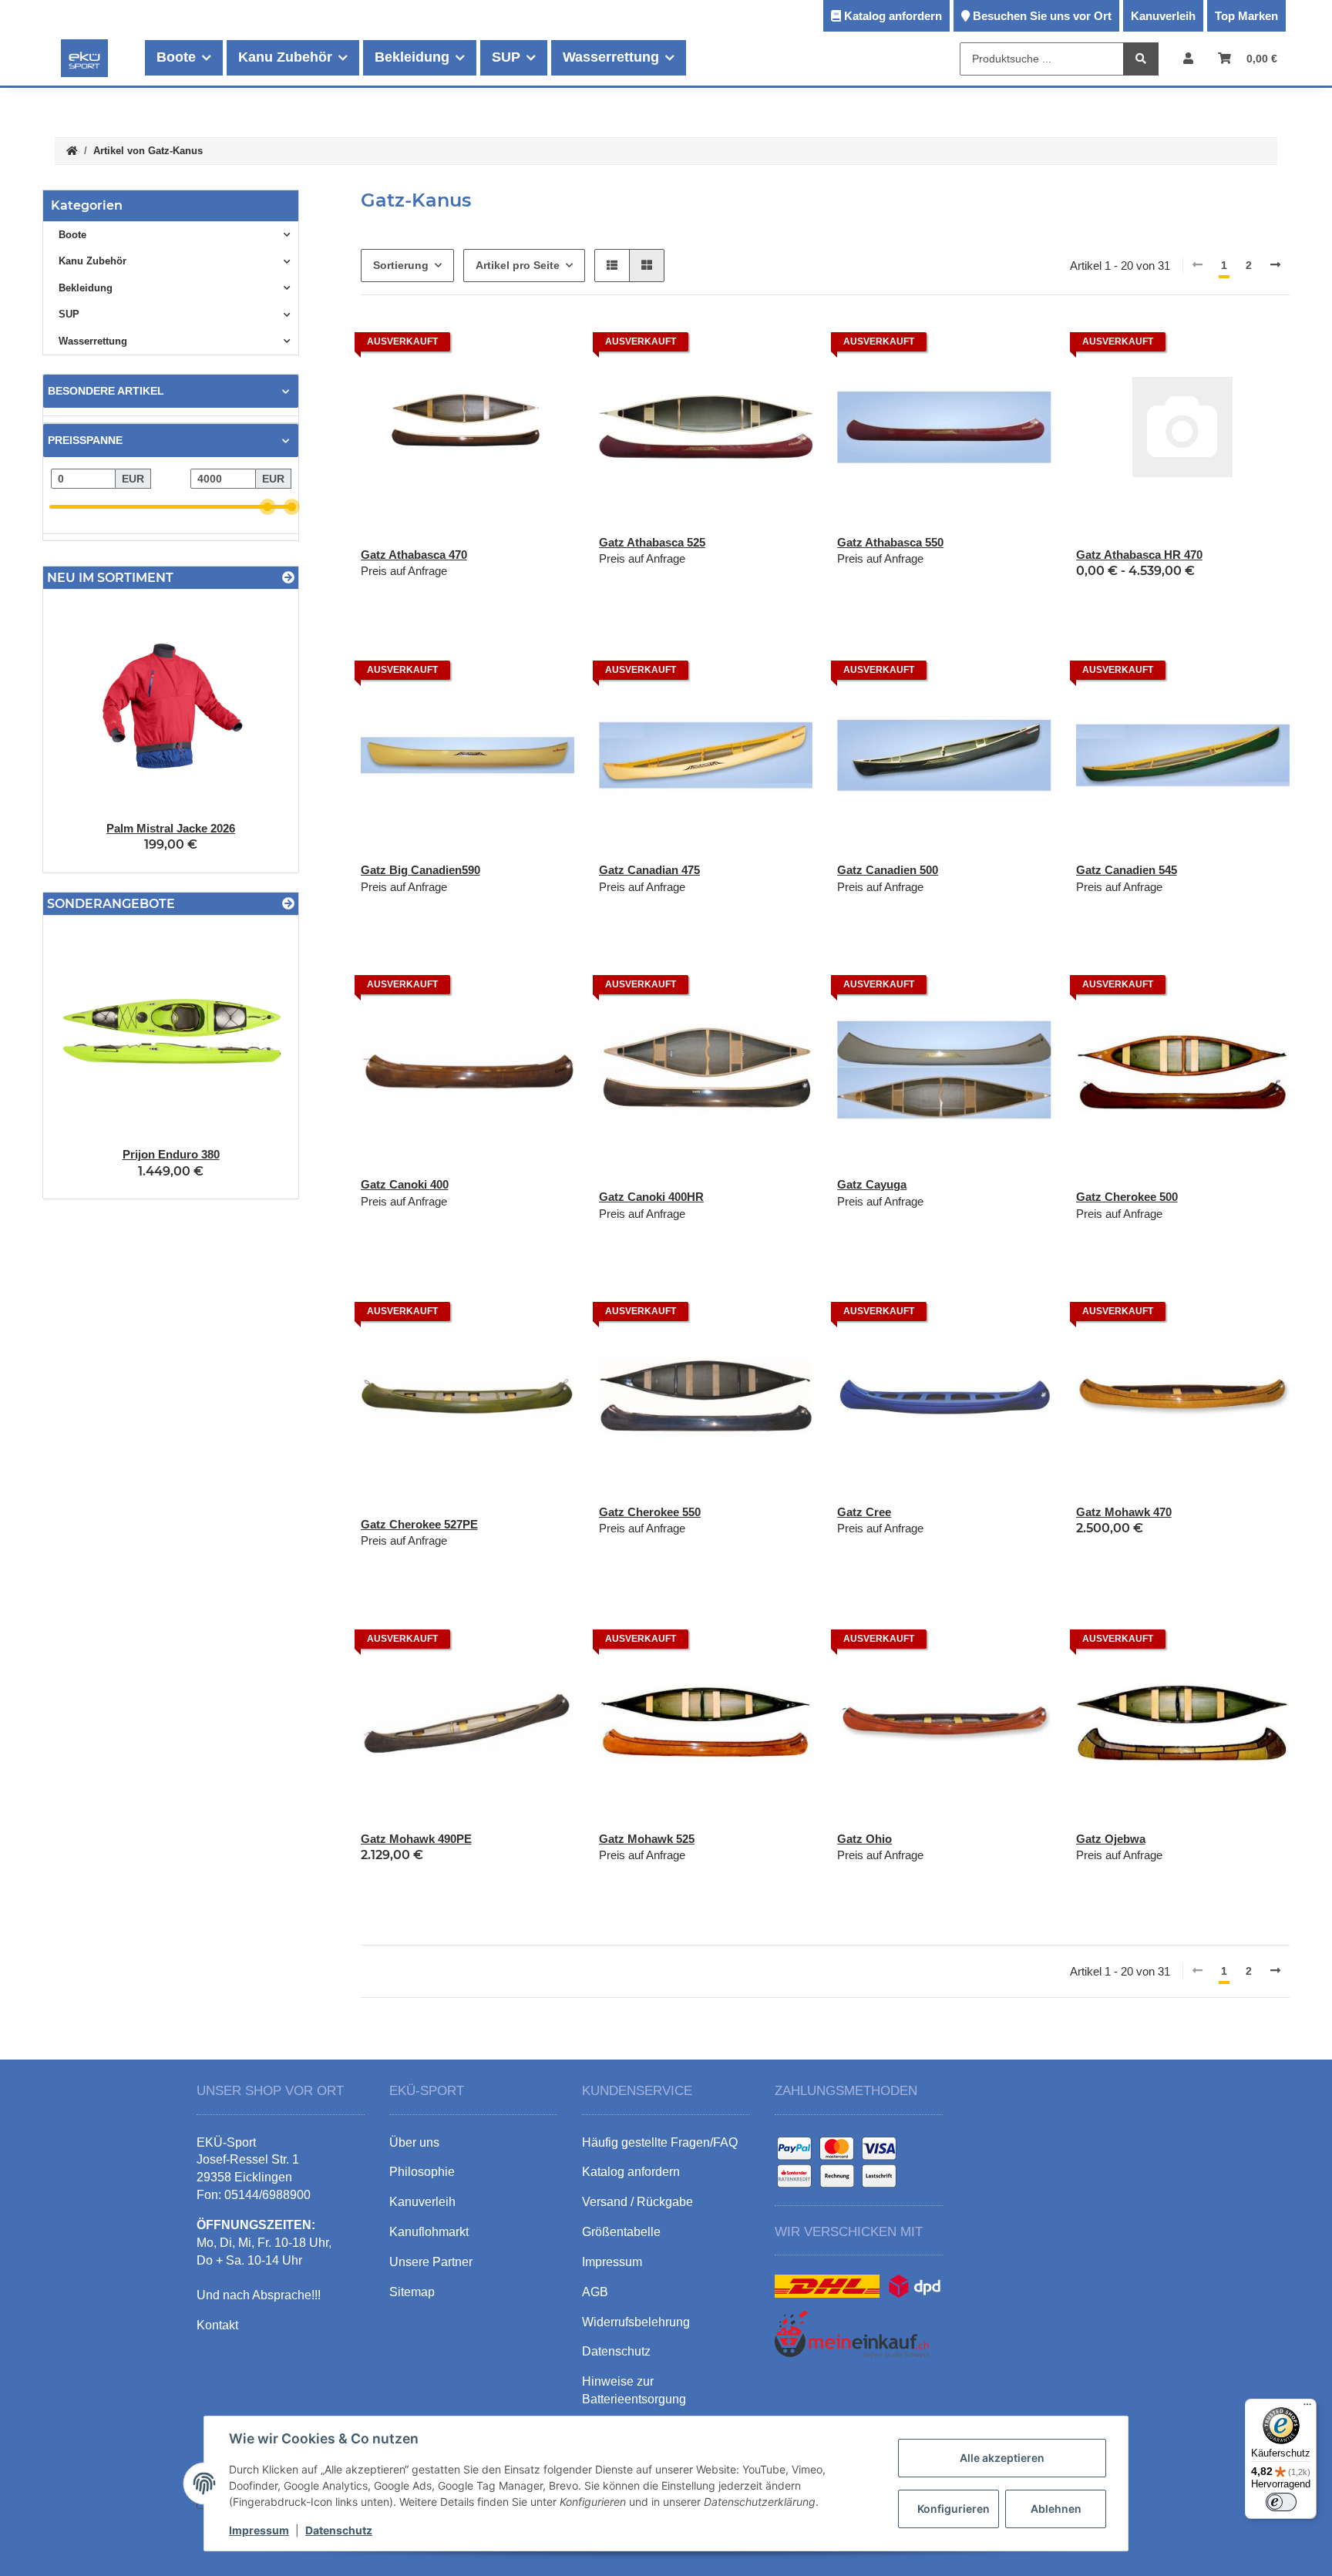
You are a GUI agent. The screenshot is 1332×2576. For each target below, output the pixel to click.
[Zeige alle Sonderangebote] (288, 904)
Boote (72, 235)
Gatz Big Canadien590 (420, 870)
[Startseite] (72, 151)
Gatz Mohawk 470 (1124, 1512)
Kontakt (217, 2325)
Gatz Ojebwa (1111, 1839)
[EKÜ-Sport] (84, 58)
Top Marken (1246, 16)
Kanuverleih (1163, 16)
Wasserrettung (93, 341)
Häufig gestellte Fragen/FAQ (660, 2142)
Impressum (259, 2530)
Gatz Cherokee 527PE (419, 1524)
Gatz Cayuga (872, 1184)
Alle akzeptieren (1002, 2458)
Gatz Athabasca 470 (414, 555)
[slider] (268, 507)
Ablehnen (1056, 2509)
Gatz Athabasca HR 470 (1139, 555)
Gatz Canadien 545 (1127, 870)
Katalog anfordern (893, 16)
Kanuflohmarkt (429, 2232)
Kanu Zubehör (92, 261)
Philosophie (422, 2172)
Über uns (414, 2142)
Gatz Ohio (864, 1839)
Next (260, 731)
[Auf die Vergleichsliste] (746, 346)
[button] (1188, 58)
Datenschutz (339, 2530)
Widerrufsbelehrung (636, 2322)
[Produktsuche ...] (1141, 59)
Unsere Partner (431, 2262)
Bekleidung (86, 288)
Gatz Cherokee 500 (1127, 1197)
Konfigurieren (954, 2509)
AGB (595, 2292)
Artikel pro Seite (518, 265)
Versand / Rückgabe (637, 2202)
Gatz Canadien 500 (888, 870)
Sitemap (412, 2292)
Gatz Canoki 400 (405, 1184)
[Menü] (1307, 2408)
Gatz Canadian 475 (649, 870)
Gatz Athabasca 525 (652, 542)
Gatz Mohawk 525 (647, 1839)
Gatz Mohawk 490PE (416, 1839)
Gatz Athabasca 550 (890, 542)
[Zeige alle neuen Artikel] (288, 578)
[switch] (1281, 2502)
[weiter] (1275, 266)
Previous (81, 731)
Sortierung (401, 265)
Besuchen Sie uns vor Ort (1042, 16)
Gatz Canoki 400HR (651, 1197)
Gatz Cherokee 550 (650, 1512)
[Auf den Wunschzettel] (786, 346)
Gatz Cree (864, 1512)
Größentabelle (621, 2232)
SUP (69, 314)
